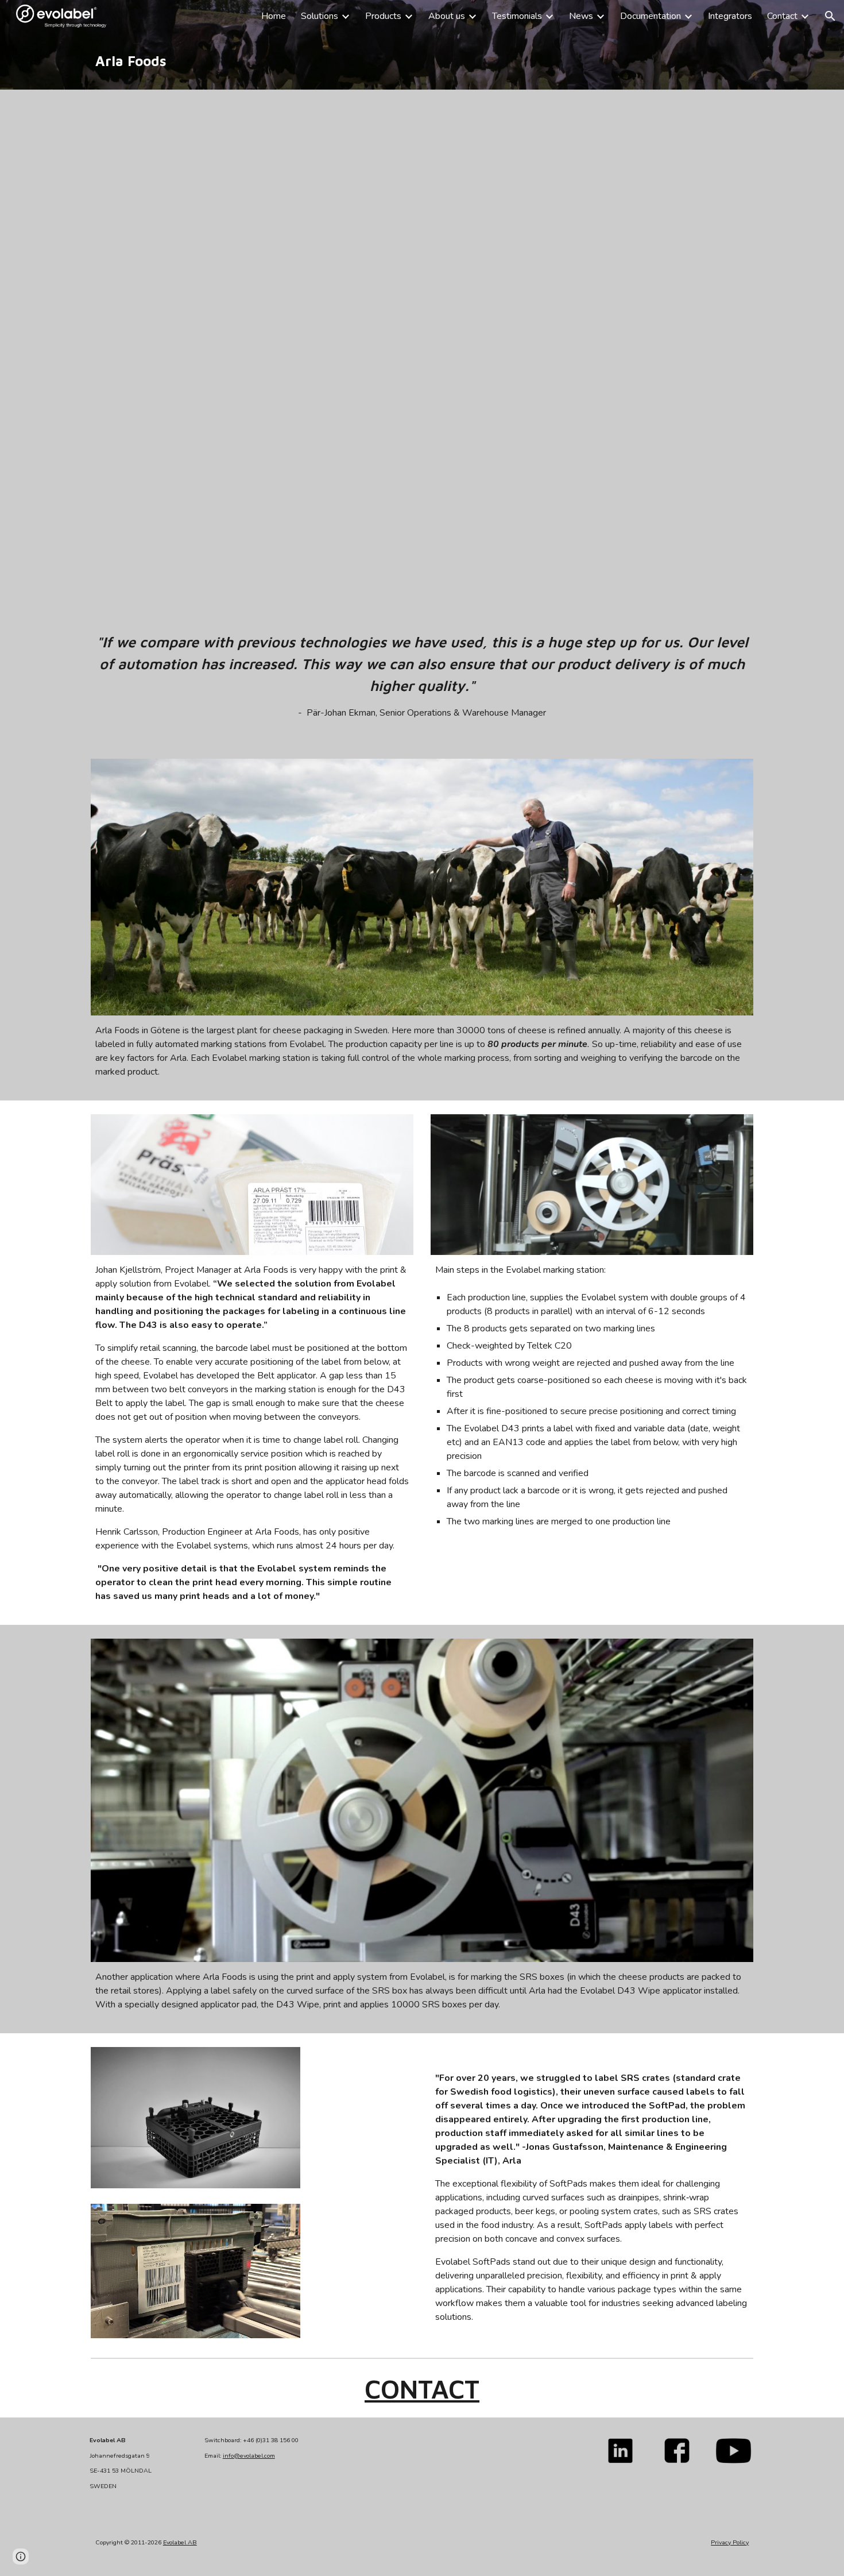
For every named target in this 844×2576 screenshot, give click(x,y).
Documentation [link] (651, 16)
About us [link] (447, 16)
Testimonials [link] (517, 16)
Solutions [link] (320, 16)
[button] (830, 16)
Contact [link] (782, 16)
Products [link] (383, 16)
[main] (422, 61)
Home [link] (274, 16)
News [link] (581, 16)
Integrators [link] (730, 16)
